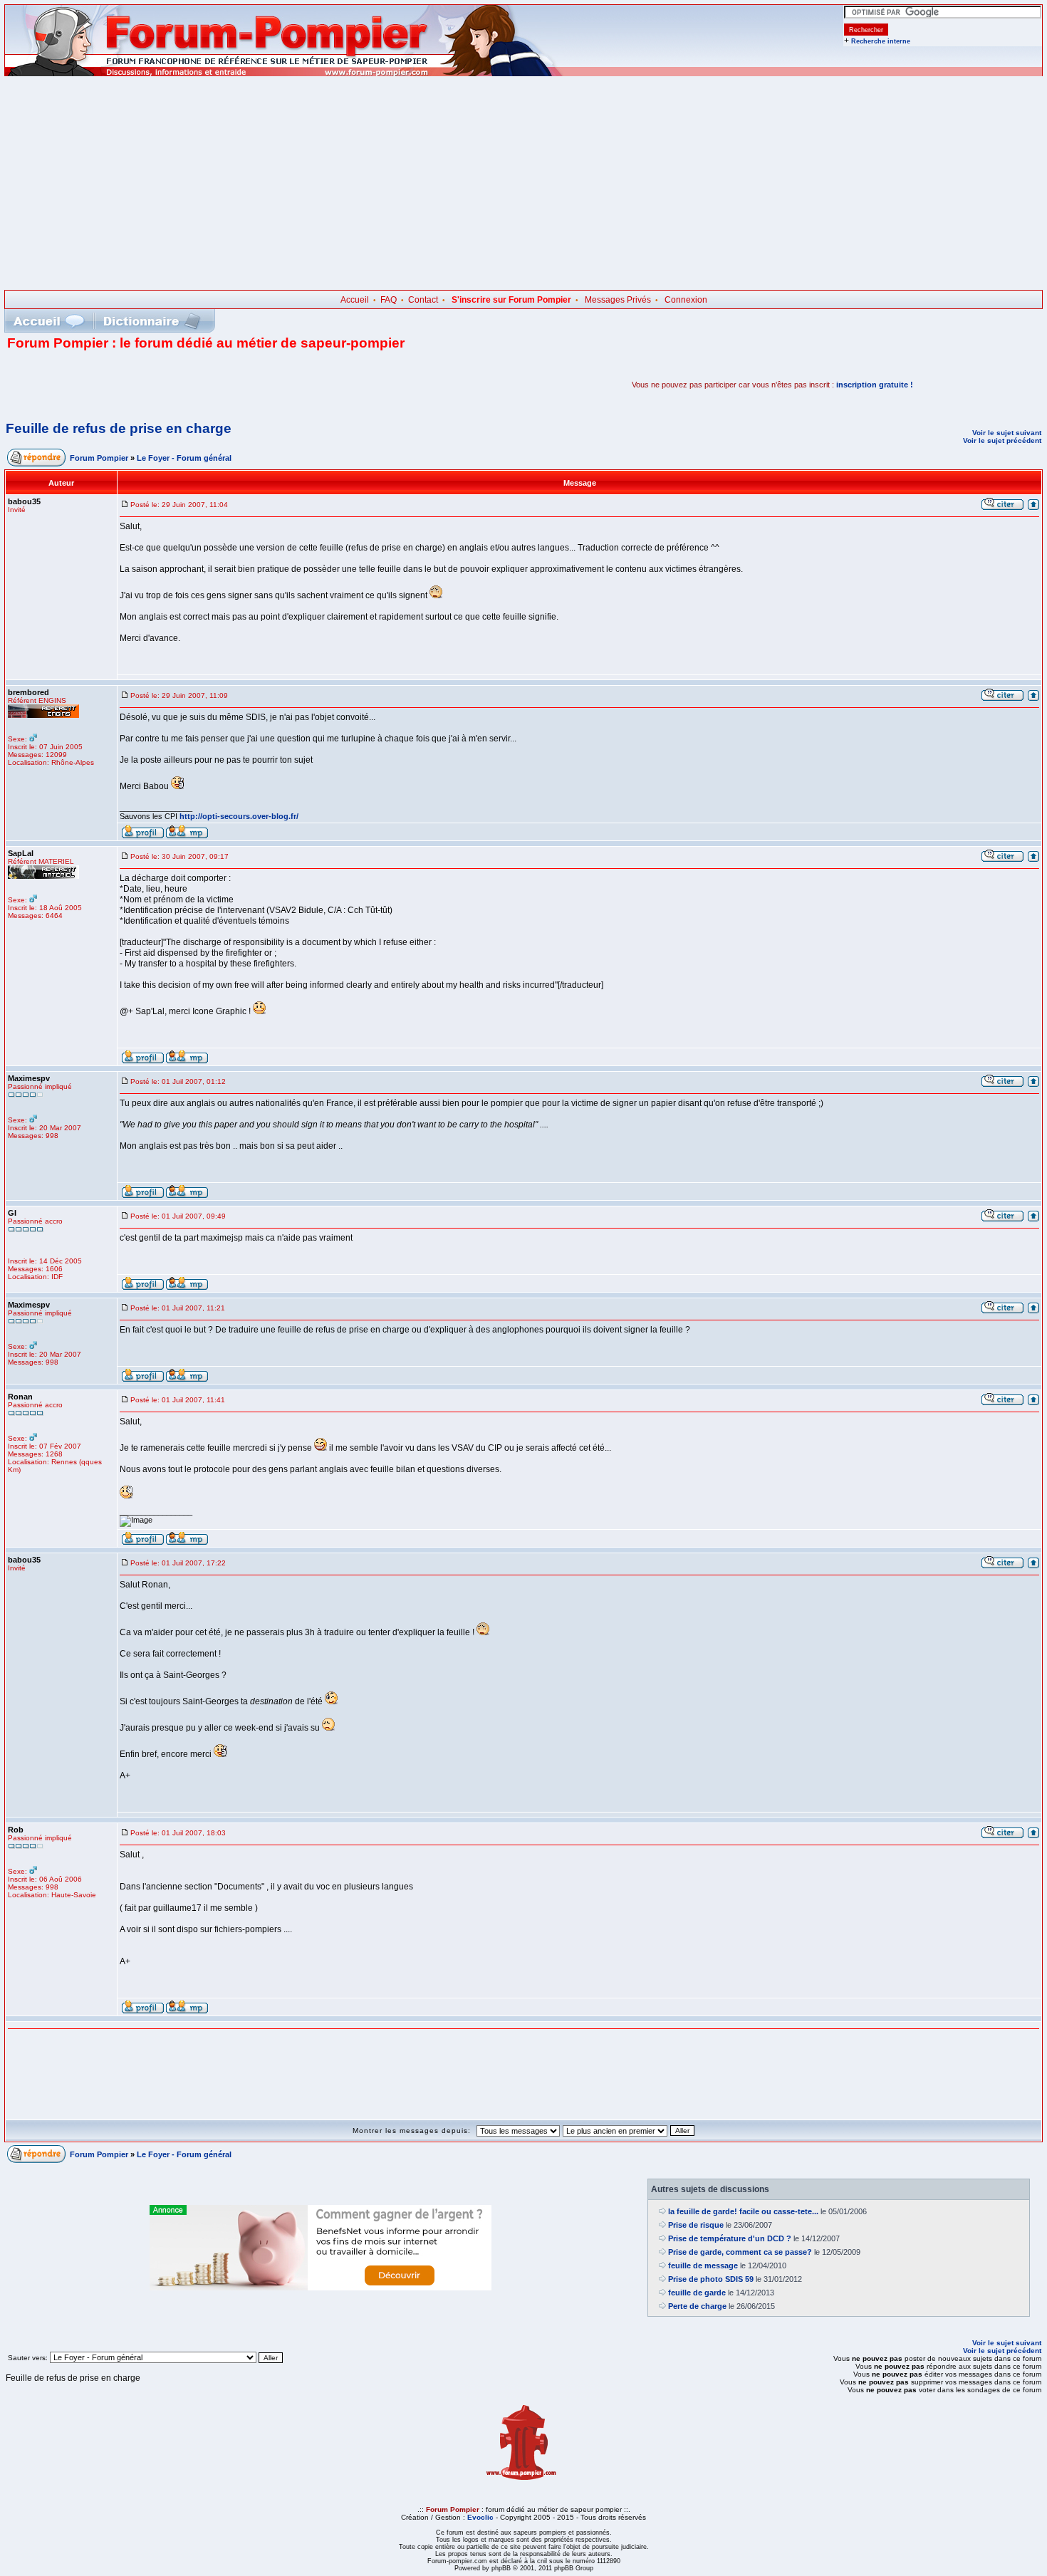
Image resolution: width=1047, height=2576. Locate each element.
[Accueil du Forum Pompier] (48, 321)
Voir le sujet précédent (1002, 440)
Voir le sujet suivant (1007, 433)
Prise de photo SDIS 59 (711, 2279)
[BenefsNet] (321, 2288)
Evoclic (480, 2517)
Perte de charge (697, 2306)
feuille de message (703, 2265)
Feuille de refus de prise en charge (119, 428)
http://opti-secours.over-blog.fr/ (239, 816)
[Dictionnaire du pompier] (152, 321)
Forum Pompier (99, 458)
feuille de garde (697, 2293)
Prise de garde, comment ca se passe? (740, 2252)
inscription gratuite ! (875, 385)
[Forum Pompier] (284, 73)
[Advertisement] (523, 183)
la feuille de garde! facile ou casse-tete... (743, 2211)
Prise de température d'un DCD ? (730, 2238)
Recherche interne (881, 41)
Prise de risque (696, 2225)
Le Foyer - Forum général (184, 458)
